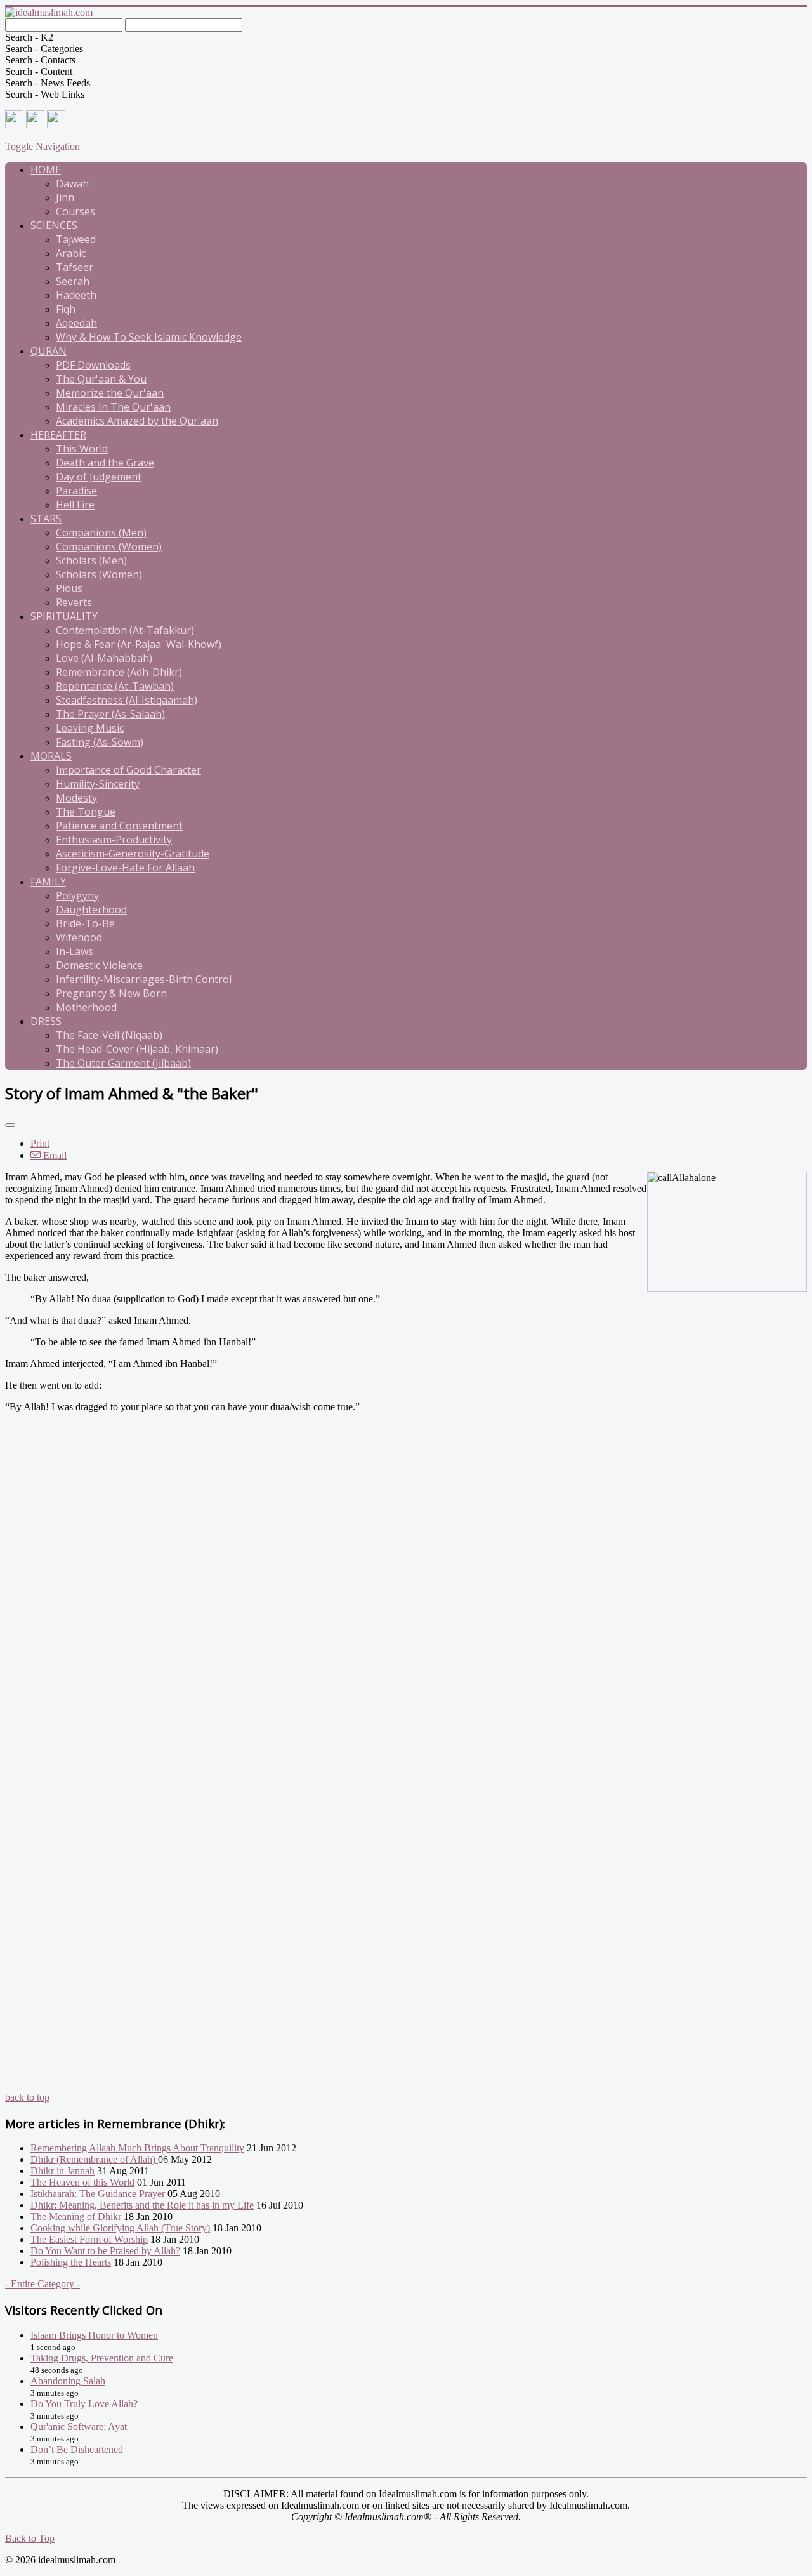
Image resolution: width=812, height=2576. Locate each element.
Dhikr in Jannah (62, 2171)
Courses (75, 211)
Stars (46, 519)
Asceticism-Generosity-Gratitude (133, 854)
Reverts (74, 602)
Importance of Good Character (128, 770)
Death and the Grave (105, 463)
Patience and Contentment (119, 826)
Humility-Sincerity (98, 784)
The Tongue (86, 812)
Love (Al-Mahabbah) (104, 658)
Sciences (54, 225)
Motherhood (86, 1007)
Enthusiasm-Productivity (114, 840)
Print (40, 1143)
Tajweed (76, 239)
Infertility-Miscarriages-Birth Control (144, 979)
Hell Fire (75, 505)
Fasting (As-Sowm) (100, 742)
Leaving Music (90, 728)
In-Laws (75, 951)
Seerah (73, 281)
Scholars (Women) (99, 574)
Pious (69, 588)
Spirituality (64, 616)
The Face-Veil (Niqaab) (109, 1035)
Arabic (71, 253)
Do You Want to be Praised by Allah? (105, 2251)
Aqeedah (76, 323)
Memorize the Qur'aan (110, 393)
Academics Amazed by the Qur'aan (137, 421)
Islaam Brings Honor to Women (94, 2335)
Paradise (76, 491)
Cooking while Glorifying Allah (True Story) (120, 2228)
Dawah (72, 183)
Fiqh (66, 309)
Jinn (65, 197)
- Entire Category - (43, 2284)
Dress (46, 1021)
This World (82, 449)
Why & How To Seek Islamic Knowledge (149, 337)
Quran (49, 351)
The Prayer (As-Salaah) (110, 714)
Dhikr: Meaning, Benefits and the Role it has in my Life (142, 2205)
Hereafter (58, 435)
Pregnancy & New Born (111, 993)
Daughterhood (91, 909)
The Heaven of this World (82, 2182)
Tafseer (75, 267)
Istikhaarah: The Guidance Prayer (98, 2194)
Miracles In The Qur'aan (113, 407)
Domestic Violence (99, 965)
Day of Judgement (99, 477)
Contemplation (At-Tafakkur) (125, 630)
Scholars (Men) (91, 560)
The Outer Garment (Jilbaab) (123, 1063)
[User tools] (10, 1125)
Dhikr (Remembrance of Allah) (94, 2159)
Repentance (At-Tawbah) (115, 686)
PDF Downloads (93, 365)
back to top (27, 2097)
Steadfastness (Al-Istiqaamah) (127, 700)
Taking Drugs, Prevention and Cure (102, 2358)
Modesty (76, 798)
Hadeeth (76, 295)
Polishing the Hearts (71, 2262)
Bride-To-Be (85, 923)
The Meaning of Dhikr (76, 2216)
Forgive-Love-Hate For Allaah (125, 868)
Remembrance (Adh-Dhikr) (119, 672)
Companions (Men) (101, 532)
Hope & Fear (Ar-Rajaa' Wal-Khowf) (139, 644)
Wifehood (79, 937)
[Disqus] (406, 1603)
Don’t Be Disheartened (77, 2449)
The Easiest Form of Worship (89, 2239)
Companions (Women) (109, 546)
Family (48, 882)
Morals (51, 756)
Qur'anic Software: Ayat (79, 2427)
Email (54, 1155)
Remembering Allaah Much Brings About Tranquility (137, 2148)
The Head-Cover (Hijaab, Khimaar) (137, 1049)
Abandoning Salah (68, 2381)
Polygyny (77, 895)
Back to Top (30, 2538)
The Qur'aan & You (101, 379)
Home (46, 169)
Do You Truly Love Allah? (84, 2404)
